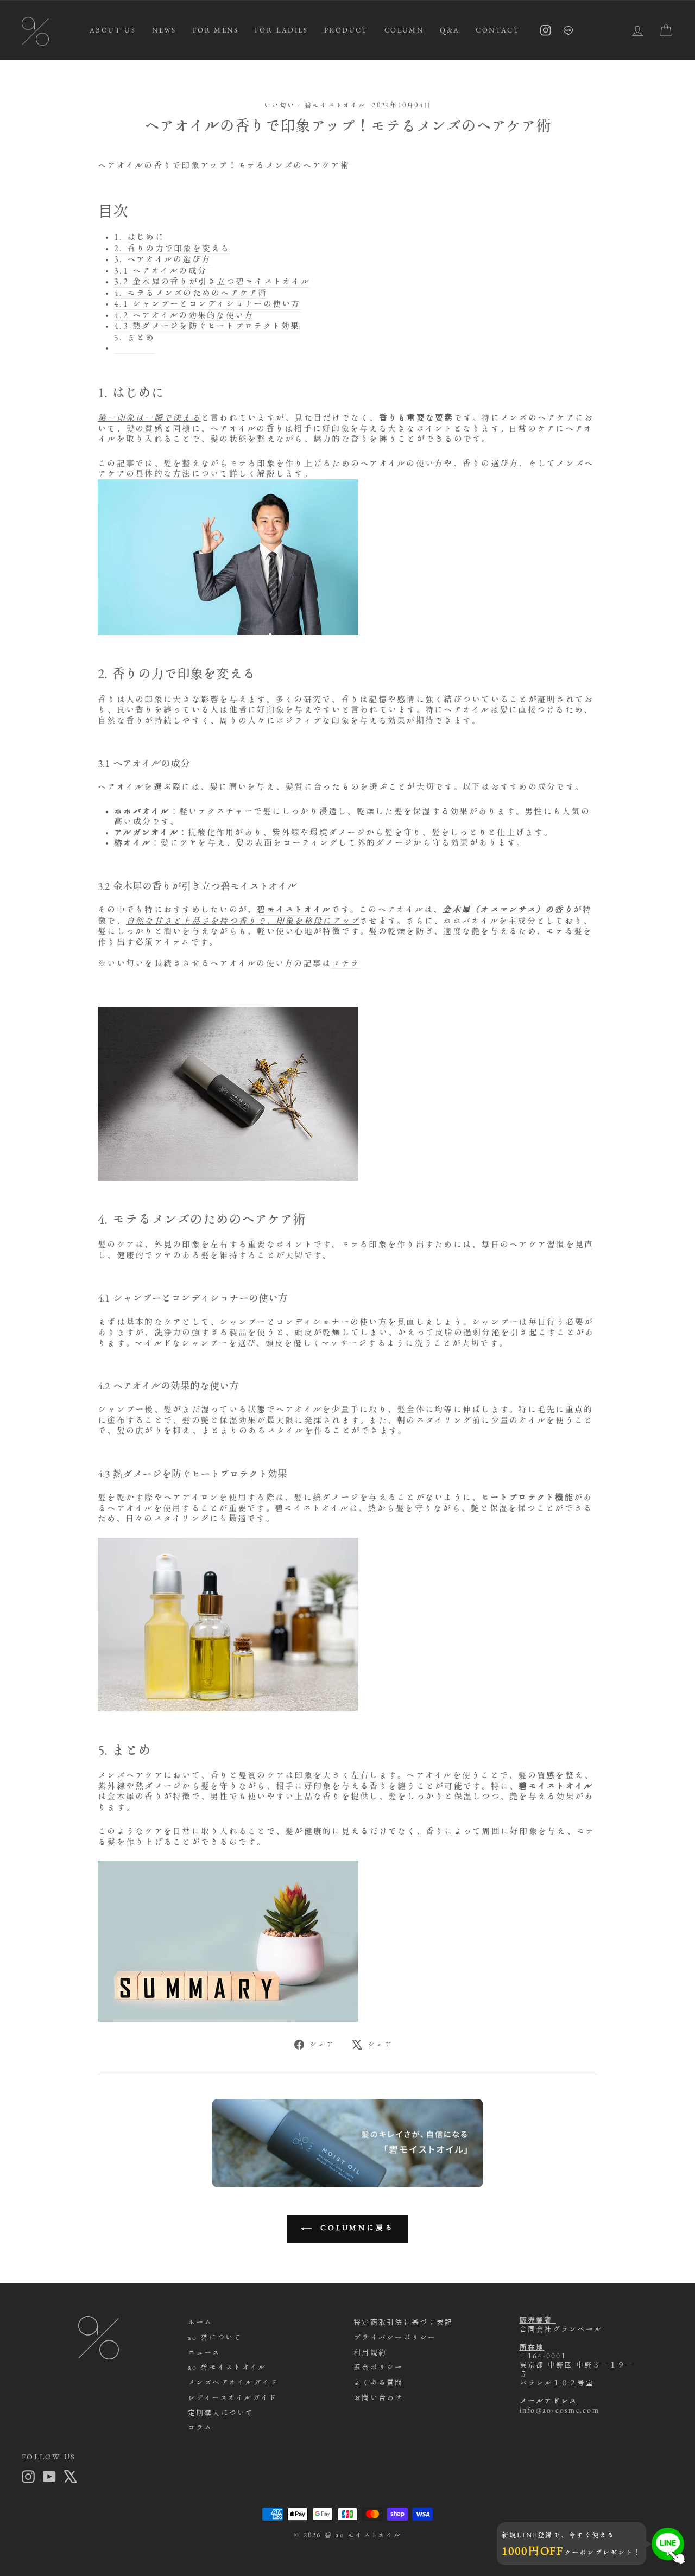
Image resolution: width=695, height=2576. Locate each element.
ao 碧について (215, 2337)
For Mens (216, 30)
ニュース (204, 2353)
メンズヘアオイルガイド (233, 2383)
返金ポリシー (378, 2367)
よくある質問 (378, 2383)
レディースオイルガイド (233, 2398)
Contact (498, 30)
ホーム (200, 2322)
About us (113, 30)
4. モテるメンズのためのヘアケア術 (191, 293)
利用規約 (370, 2353)
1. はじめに (139, 237)
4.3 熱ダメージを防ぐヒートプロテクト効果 (207, 326)
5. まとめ (135, 337)
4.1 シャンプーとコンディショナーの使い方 (207, 304)
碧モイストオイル (335, 105)
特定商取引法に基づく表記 (403, 2322)
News (164, 30)
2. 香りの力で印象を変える (172, 248)
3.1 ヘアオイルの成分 (160, 271)
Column (404, 30)
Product (346, 30)
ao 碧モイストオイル (227, 2367)
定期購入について (221, 2413)
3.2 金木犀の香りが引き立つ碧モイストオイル (212, 281)
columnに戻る (355, 2228)
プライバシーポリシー (395, 2337)
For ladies (281, 30)
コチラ (345, 963)
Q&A (450, 30)
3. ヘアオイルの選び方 (162, 259)
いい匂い (279, 105)
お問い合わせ (378, 2398)
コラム (200, 2428)
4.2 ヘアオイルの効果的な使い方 (184, 315)
